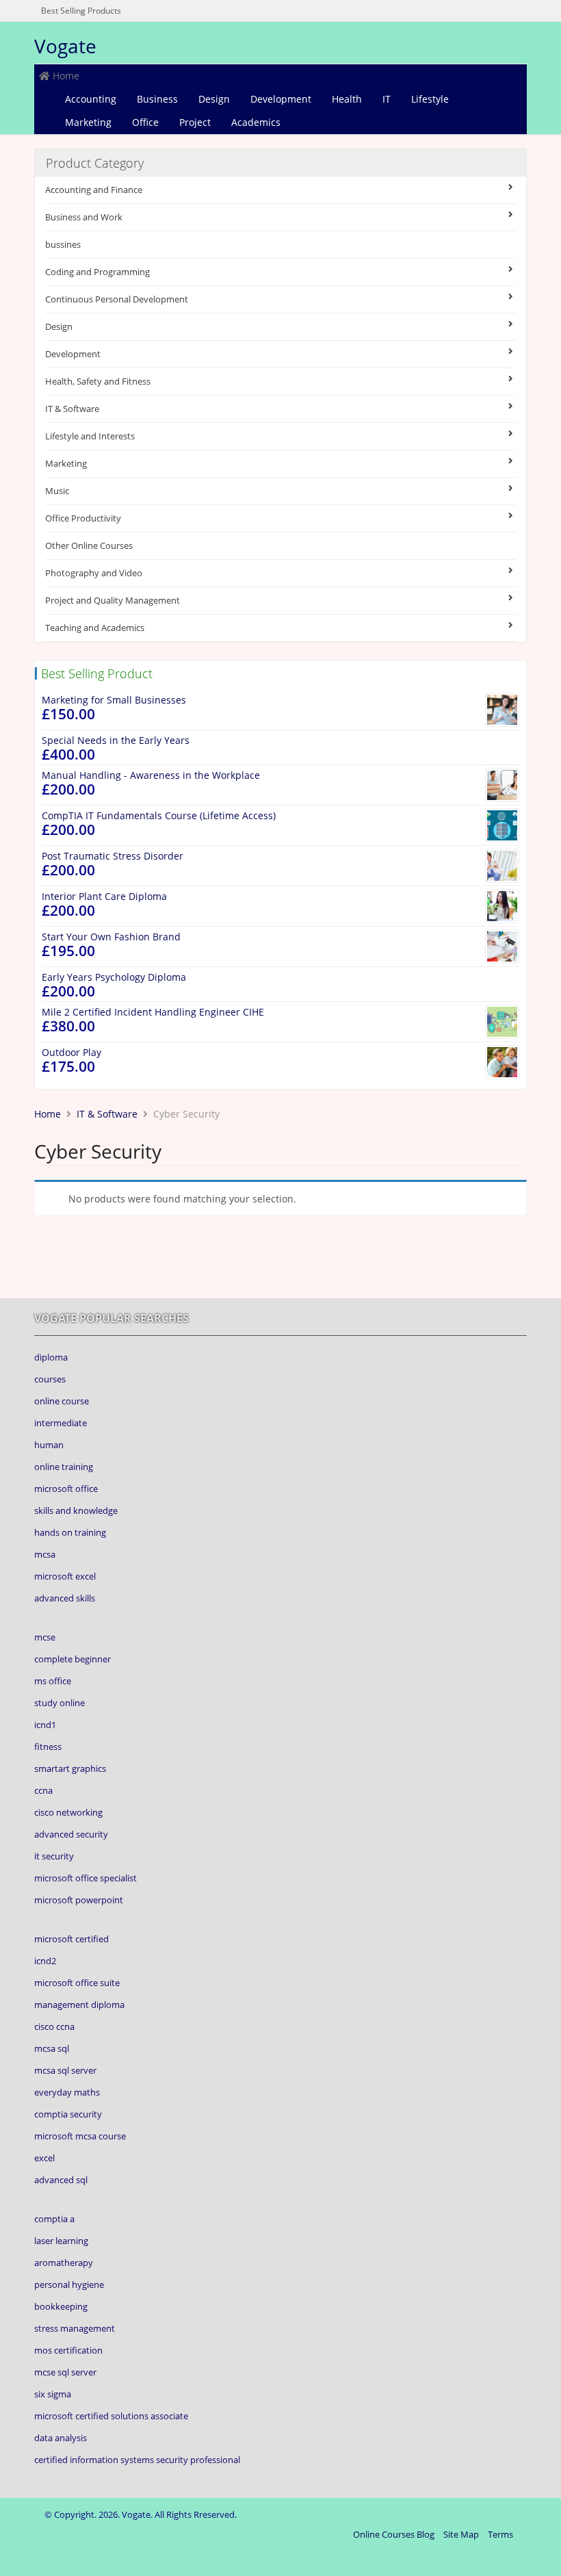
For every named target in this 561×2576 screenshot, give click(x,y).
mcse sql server (65, 2372)
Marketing (88, 122)
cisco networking (68, 1812)
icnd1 (45, 1725)
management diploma (79, 2005)
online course (62, 1401)
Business (157, 99)
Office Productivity (83, 518)
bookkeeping (61, 2306)
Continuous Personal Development (117, 299)
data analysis (61, 2438)
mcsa (45, 1554)
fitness (48, 1747)
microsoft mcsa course (80, 2136)
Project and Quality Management (113, 600)
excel (44, 2158)
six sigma (53, 2394)
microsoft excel (65, 1576)
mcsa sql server (65, 2070)
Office (145, 122)
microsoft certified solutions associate (111, 2416)
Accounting (91, 99)
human (49, 1445)
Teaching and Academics (95, 628)
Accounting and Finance (94, 190)
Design (214, 99)
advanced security (71, 1834)
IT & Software (72, 409)
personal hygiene (69, 2284)
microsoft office (66, 1489)
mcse (45, 1637)
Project (195, 122)
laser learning (61, 2241)
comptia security (68, 2114)
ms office (53, 1681)
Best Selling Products (81, 11)
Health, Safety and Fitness (98, 381)
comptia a (54, 2219)
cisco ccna (54, 2026)
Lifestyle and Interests (90, 436)
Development (281, 99)
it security (54, 1856)
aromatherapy (64, 2263)
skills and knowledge (76, 1510)
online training (64, 1467)
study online (60, 1703)
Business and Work (84, 217)
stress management (75, 2328)
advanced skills (65, 1598)
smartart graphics (70, 1768)
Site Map (461, 2534)
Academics (256, 122)
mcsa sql (52, 2048)
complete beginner (73, 1659)
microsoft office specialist (86, 1878)
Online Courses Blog (394, 2534)
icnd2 (45, 1961)
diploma (51, 1357)
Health (347, 99)
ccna (43, 1790)
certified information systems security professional (137, 2460)
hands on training (70, 1532)
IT (387, 99)
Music (57, 491)
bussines (63, 244)
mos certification (68, 2350)
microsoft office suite (77, 1983)
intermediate (61, 1423)
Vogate (65, 46)
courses (50, 1379)
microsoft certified (71, 1939)
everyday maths (67, 2092)
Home (65, 76)
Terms (500, 2534)
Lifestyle (430, 99)
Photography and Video (94, 573)
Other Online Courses (89, 545)
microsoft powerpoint (79, 1900)
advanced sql (61, 2180)
